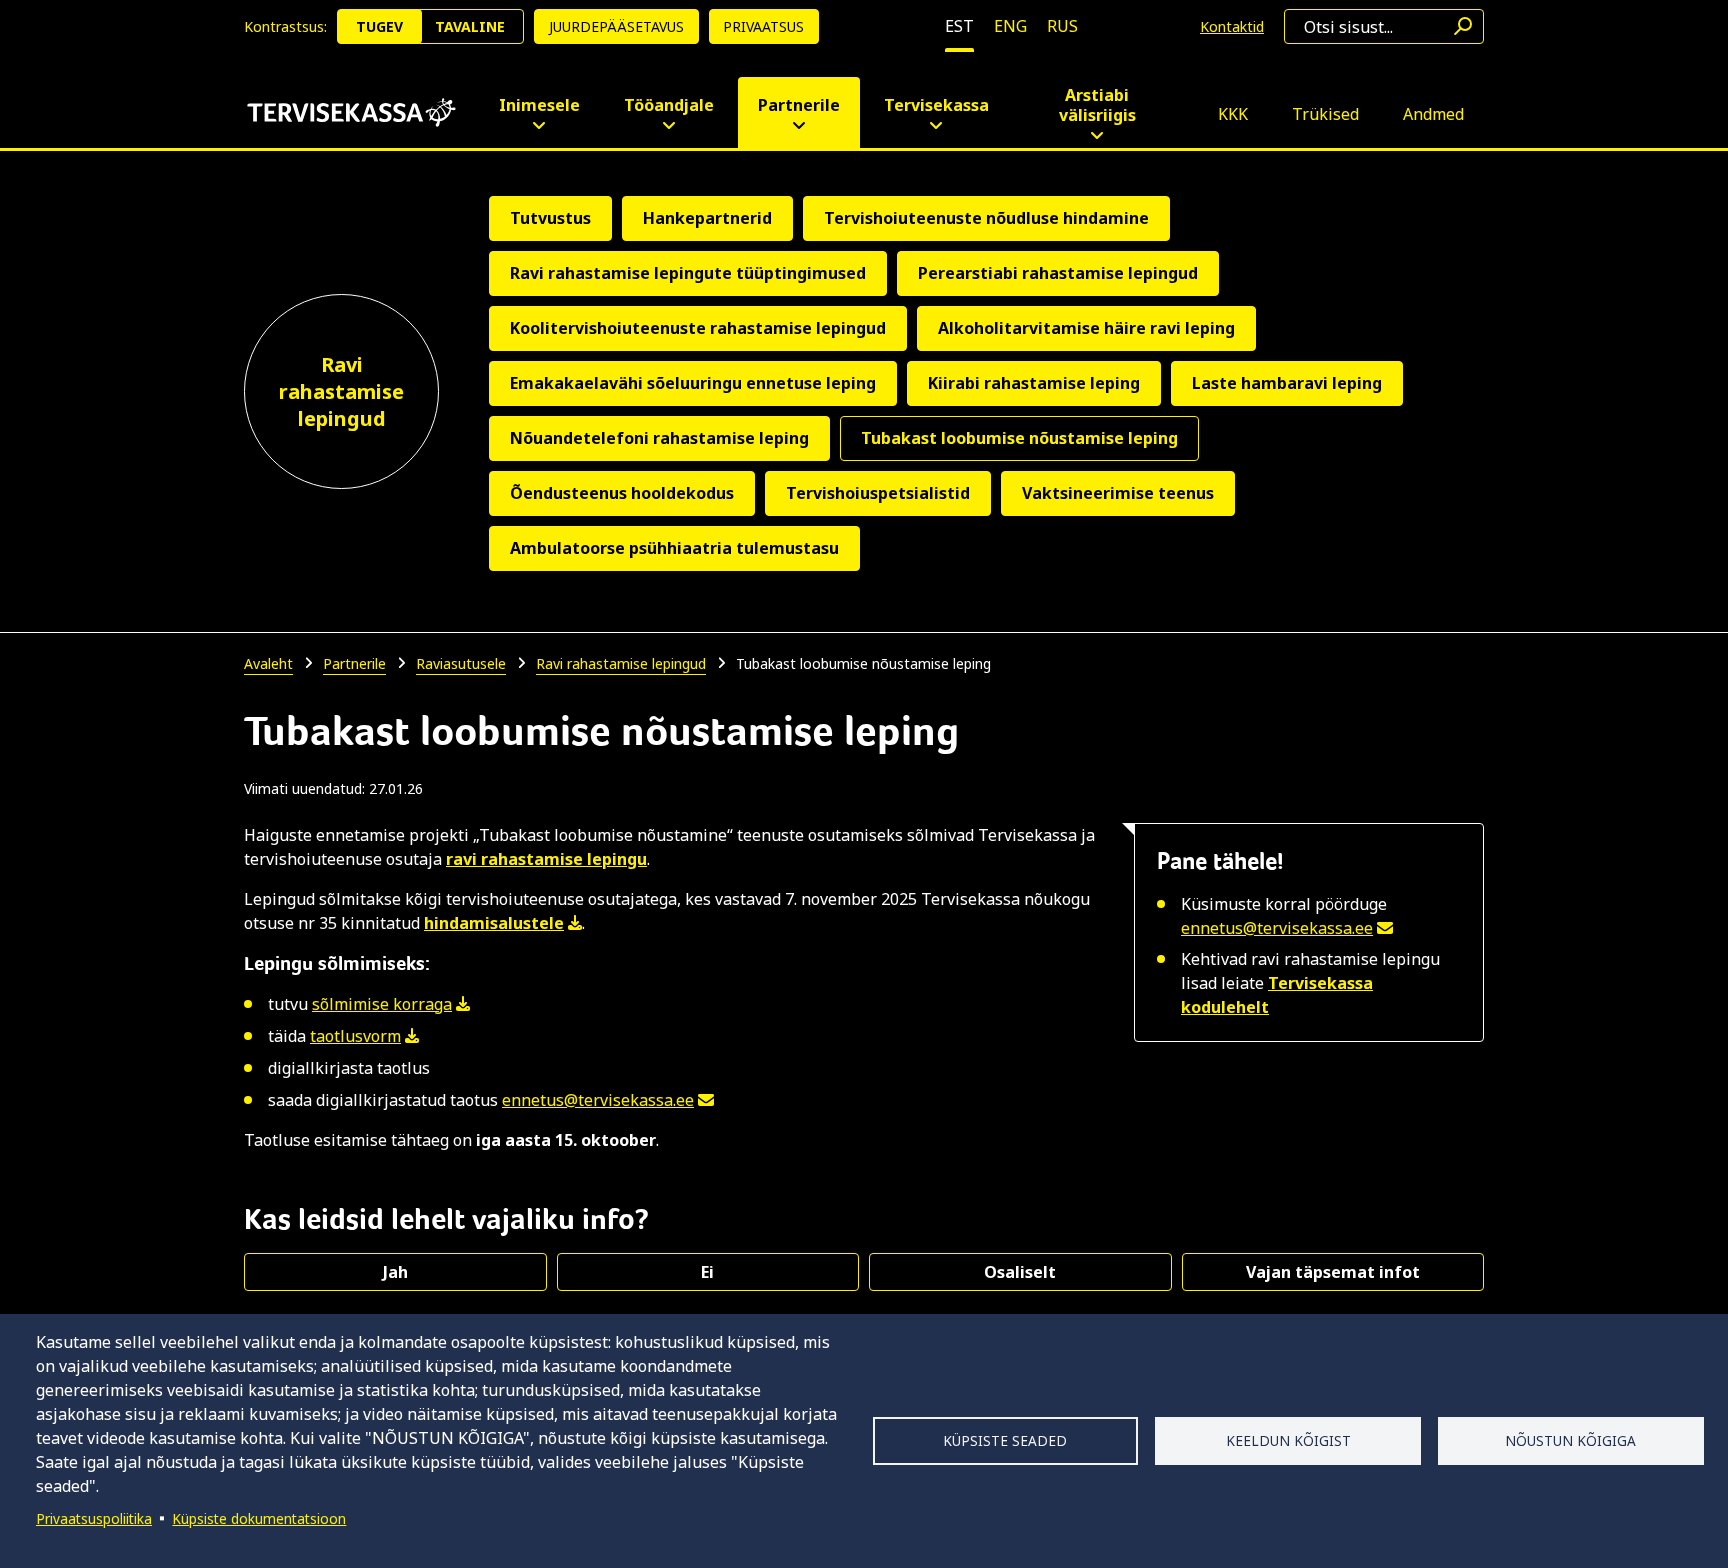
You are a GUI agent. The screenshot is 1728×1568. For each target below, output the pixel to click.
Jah (395, 1272)
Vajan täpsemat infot (1333, 1272)
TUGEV (379, 26)
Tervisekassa (936, 105)
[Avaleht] (351, 112)
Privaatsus (763, 26)
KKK (1233, 114)
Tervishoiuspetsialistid (878, 493)
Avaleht (268, 663)
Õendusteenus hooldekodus (622, 493)
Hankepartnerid (707, 218)
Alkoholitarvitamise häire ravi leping (1086, 328)
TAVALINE (470, 26)
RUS (1062, 26)
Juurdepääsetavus (616, 26)
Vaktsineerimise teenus (1118, 493)
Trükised (1325, 114)
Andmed (1433, 114)
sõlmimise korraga (382, 1004)
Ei (707, 1272)
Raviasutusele (461, 663)
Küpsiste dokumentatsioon (259, 1518)
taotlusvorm (355, 1036)
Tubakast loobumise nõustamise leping (1019, 438)
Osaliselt (1020, 1272)
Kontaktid (1232, 26)
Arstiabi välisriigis (1097, 105)
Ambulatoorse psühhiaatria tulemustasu (674, 548)
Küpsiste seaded (1005, 1440)
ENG (1010, 26)
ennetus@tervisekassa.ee (1277, 928)
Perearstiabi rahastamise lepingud (1058, 273)
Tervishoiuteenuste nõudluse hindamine (986, 218)
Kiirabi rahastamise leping (1034, 383)
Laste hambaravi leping (1287, 383)
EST (959, 26)
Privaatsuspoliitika (94, 1518)
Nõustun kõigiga (1570, 1440)
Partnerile (799, 105)
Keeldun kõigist (1288, 1440)
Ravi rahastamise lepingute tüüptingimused (688, 273)
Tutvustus (550, 218)
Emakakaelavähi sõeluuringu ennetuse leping (693, 383)
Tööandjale (669, 105)
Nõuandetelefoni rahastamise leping (659, 438)
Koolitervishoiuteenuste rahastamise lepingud (698, 328)
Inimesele (539, 105)
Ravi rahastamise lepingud (341, 391)
